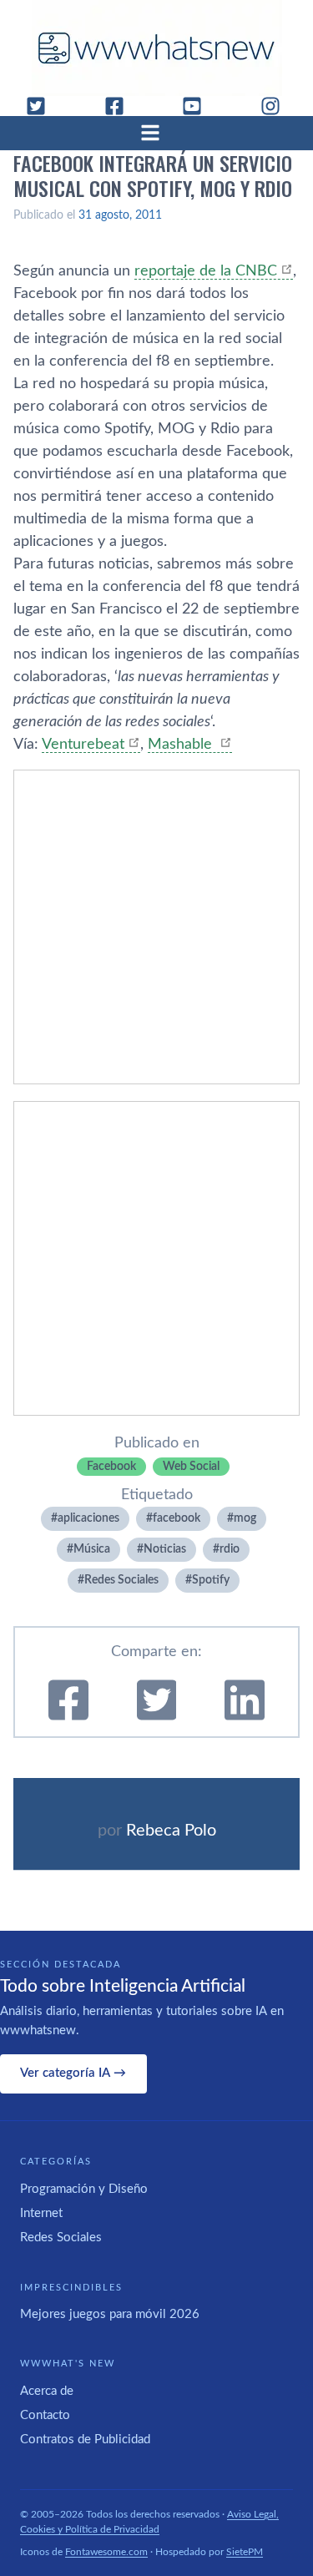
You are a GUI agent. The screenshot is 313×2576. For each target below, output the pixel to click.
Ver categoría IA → (73, 2073)
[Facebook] (121, 106)
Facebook (111, 1467)
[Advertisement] (156, 927)
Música (92, 1549)
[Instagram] (277, 106)
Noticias (165, 1549)
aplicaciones (88, 1518)
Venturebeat (83, 745)
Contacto (45, 2415)
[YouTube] (199, 106)
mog (245, 1518)
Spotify (211, 1580)
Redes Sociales (121, 1580)
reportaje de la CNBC (206, 271)
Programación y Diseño (84, 2189)
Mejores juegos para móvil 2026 (110, 2314)
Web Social (191, 1467)
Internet (41, 2213)
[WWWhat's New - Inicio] (157, 48)
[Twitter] (43, 106)
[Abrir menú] (157, 133)
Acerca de (47, 2391)
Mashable (182, 745)
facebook (177, 1518)
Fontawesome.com (106, 2552)
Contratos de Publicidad (85, 2440)
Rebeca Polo (171, 1831)
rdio (230, 1549)
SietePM (245, 2552)
